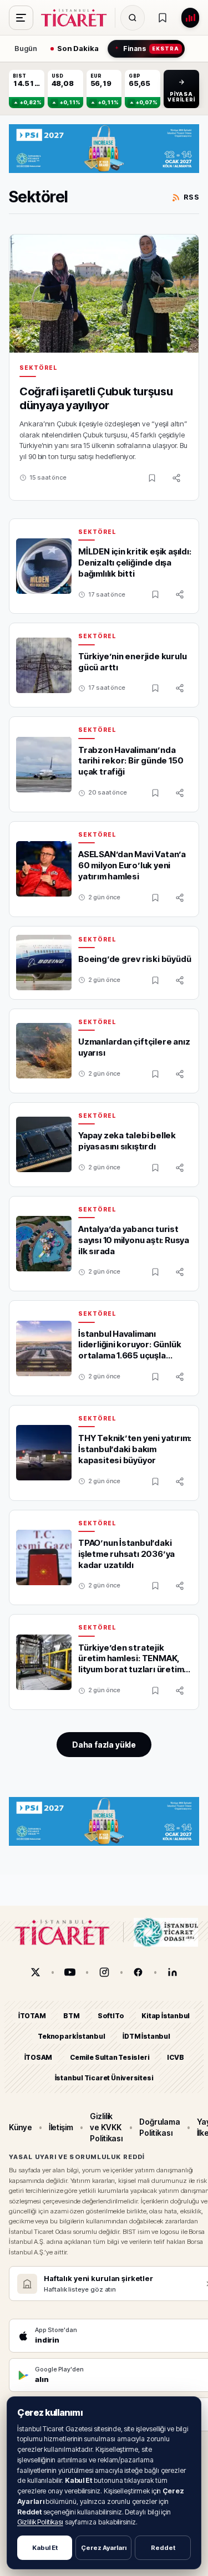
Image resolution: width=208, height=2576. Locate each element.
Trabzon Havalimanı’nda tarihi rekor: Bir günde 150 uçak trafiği (131, 761)
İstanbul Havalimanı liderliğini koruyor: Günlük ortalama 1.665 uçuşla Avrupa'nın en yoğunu (130, 1350)
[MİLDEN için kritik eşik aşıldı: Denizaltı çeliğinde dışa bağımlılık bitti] (44, 566)
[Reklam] (104, 149)
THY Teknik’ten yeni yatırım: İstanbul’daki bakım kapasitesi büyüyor (135, 1449)
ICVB (175, 2057)
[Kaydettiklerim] (163, 18)
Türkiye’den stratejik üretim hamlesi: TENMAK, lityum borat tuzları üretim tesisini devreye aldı (131, 1664)
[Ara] (133, 18)
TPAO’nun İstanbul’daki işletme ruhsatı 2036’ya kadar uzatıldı (126, 1554)
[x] (35, 1972)
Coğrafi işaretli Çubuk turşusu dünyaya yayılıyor (96, 399)
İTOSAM (39, 2057)
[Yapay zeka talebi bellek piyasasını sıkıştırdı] (44, 1144)
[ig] (104, 1972)
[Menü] (21, 18)
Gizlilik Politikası (40, 2522)
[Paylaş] (176, 478)
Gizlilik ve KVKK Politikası (106, 2127)
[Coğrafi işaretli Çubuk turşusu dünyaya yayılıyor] (104, 294)
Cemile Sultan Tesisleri (110, 2057)
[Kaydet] (152, 478)
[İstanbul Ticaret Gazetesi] (77, 18)
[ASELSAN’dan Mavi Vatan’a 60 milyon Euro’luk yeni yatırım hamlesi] (44, 869)
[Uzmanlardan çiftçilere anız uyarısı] (44, 1051)
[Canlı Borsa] (190, 18)
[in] (173, 1972)
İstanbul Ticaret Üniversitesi (104, 2078)
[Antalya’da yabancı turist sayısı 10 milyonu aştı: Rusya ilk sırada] (44, 1244)
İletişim (61, 2127)
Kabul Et (45, 2548)
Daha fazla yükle (104, 1745)
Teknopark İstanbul (71, 2037)
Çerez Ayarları (104, 2548)
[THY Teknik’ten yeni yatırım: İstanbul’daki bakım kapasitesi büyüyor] (44, 1453)
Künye (21, 2127)
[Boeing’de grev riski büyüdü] (44, 963)
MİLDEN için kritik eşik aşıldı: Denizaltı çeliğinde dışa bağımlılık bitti (135, 562)
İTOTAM (32, 2016)
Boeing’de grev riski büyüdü (135, 959)
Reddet (163, 2548)
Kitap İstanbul (166, 2016)
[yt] (70, 1972)
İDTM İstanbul (146, 2037)
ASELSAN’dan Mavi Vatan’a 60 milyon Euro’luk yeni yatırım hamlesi (132, 865)
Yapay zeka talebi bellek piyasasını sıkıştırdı (127, 1141)
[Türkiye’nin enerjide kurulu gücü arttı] (44, 665)
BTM (71, 2016)
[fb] (138, 1972)
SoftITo (111, 2016)
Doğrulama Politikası (159, 2127)
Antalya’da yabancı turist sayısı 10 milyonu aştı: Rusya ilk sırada (134, 1240)
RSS (191, 197)
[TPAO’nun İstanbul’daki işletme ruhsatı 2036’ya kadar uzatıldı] (44, 1557)
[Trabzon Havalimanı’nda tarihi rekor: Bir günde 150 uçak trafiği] (44, 765)
